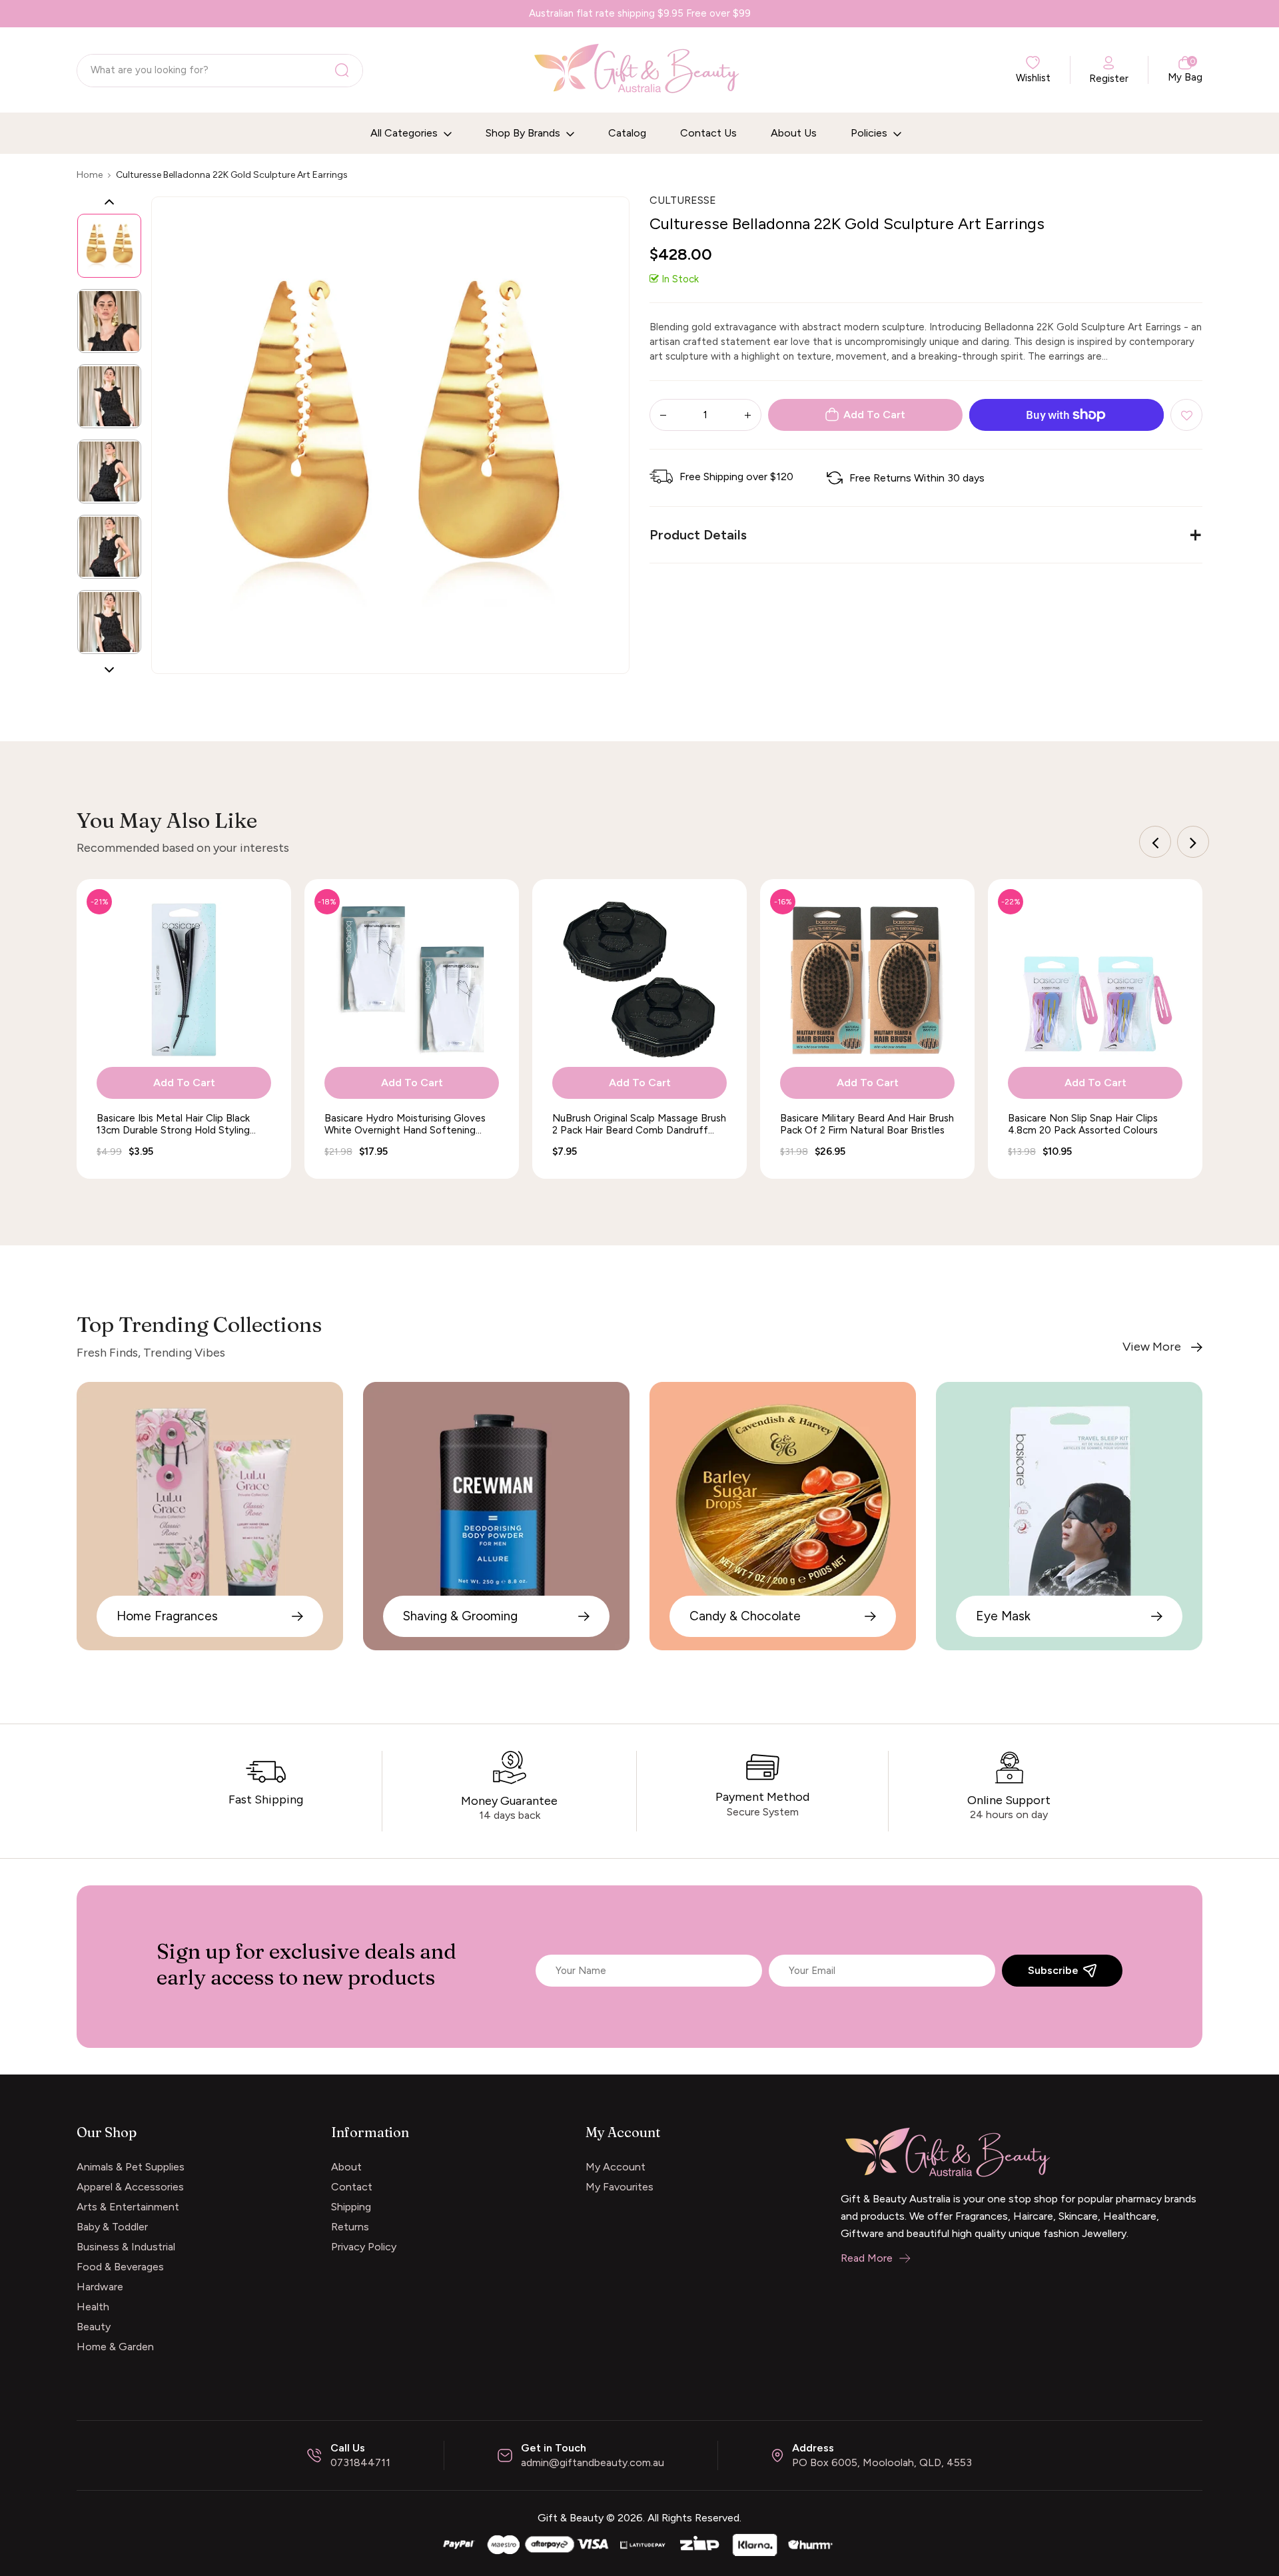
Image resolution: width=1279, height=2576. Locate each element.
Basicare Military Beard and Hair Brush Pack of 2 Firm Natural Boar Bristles (867, 1124)
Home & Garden (115, 2347)
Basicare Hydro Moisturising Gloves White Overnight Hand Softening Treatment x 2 (405, 1124)
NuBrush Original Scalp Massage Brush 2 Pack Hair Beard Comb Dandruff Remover (639, 1124)
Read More (867, 2258)
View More (1152, 1347)
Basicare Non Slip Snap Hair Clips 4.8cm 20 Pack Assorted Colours (1083, 1124)
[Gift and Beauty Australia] (639, 2543)
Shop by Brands (524, 133)
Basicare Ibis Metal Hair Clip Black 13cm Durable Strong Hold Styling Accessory (173, 1124)
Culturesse (683, 200)
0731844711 (360, 2462)
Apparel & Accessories (130, 2187)
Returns (350, 2227)
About (346, 2167)
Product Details (698, 535)
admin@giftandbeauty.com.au (593, 2462)
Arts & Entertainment (128, 2207)
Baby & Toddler (112, 2227)
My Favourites (620, 2187)
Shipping (351, 2207)
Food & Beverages (120, 2267)
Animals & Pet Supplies (131, 2167)
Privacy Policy (364, 2247)
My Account (616, 2167)
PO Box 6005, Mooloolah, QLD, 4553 (882, 2462)
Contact (352, 2187)
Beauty (94, 2327)
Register (1109, 79)
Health (93, 2307)
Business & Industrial (126, 2247)
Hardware (100, 2287)
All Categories (405, 133)
